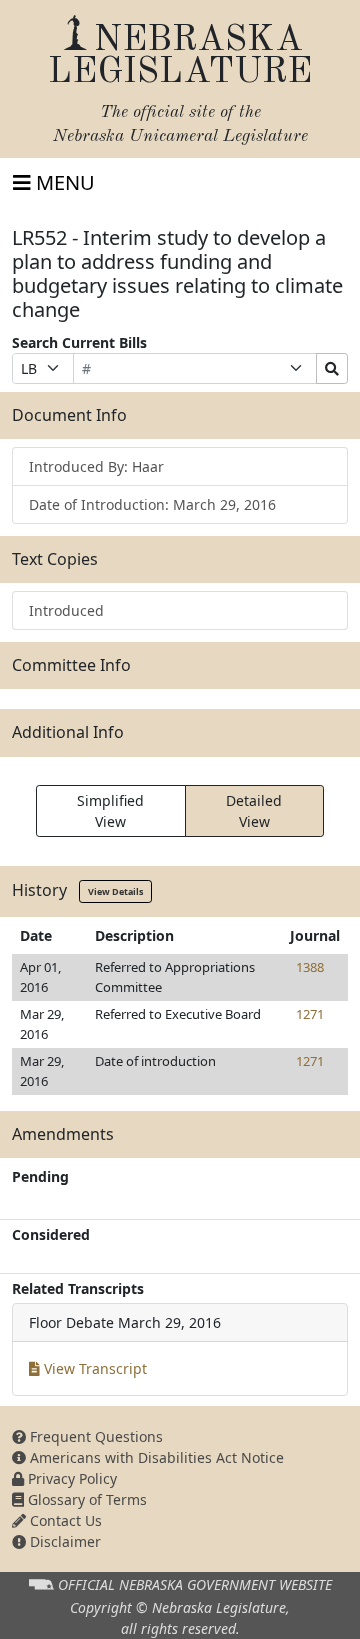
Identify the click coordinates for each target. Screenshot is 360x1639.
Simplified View (110, 811)
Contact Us (64, 1520)
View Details (115, 891)
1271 (310, 1014)
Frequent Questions (94, 1436)
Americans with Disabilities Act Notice (155, 1457)
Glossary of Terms (85, 1499)
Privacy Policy (70, 1478)
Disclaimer (63, 1541)
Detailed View (254, 811)
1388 (310, 967)
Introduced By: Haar (96, 466)
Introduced (66, 610)
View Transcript (93, 1368)
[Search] (332, 368)
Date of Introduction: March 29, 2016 (152, 504)
